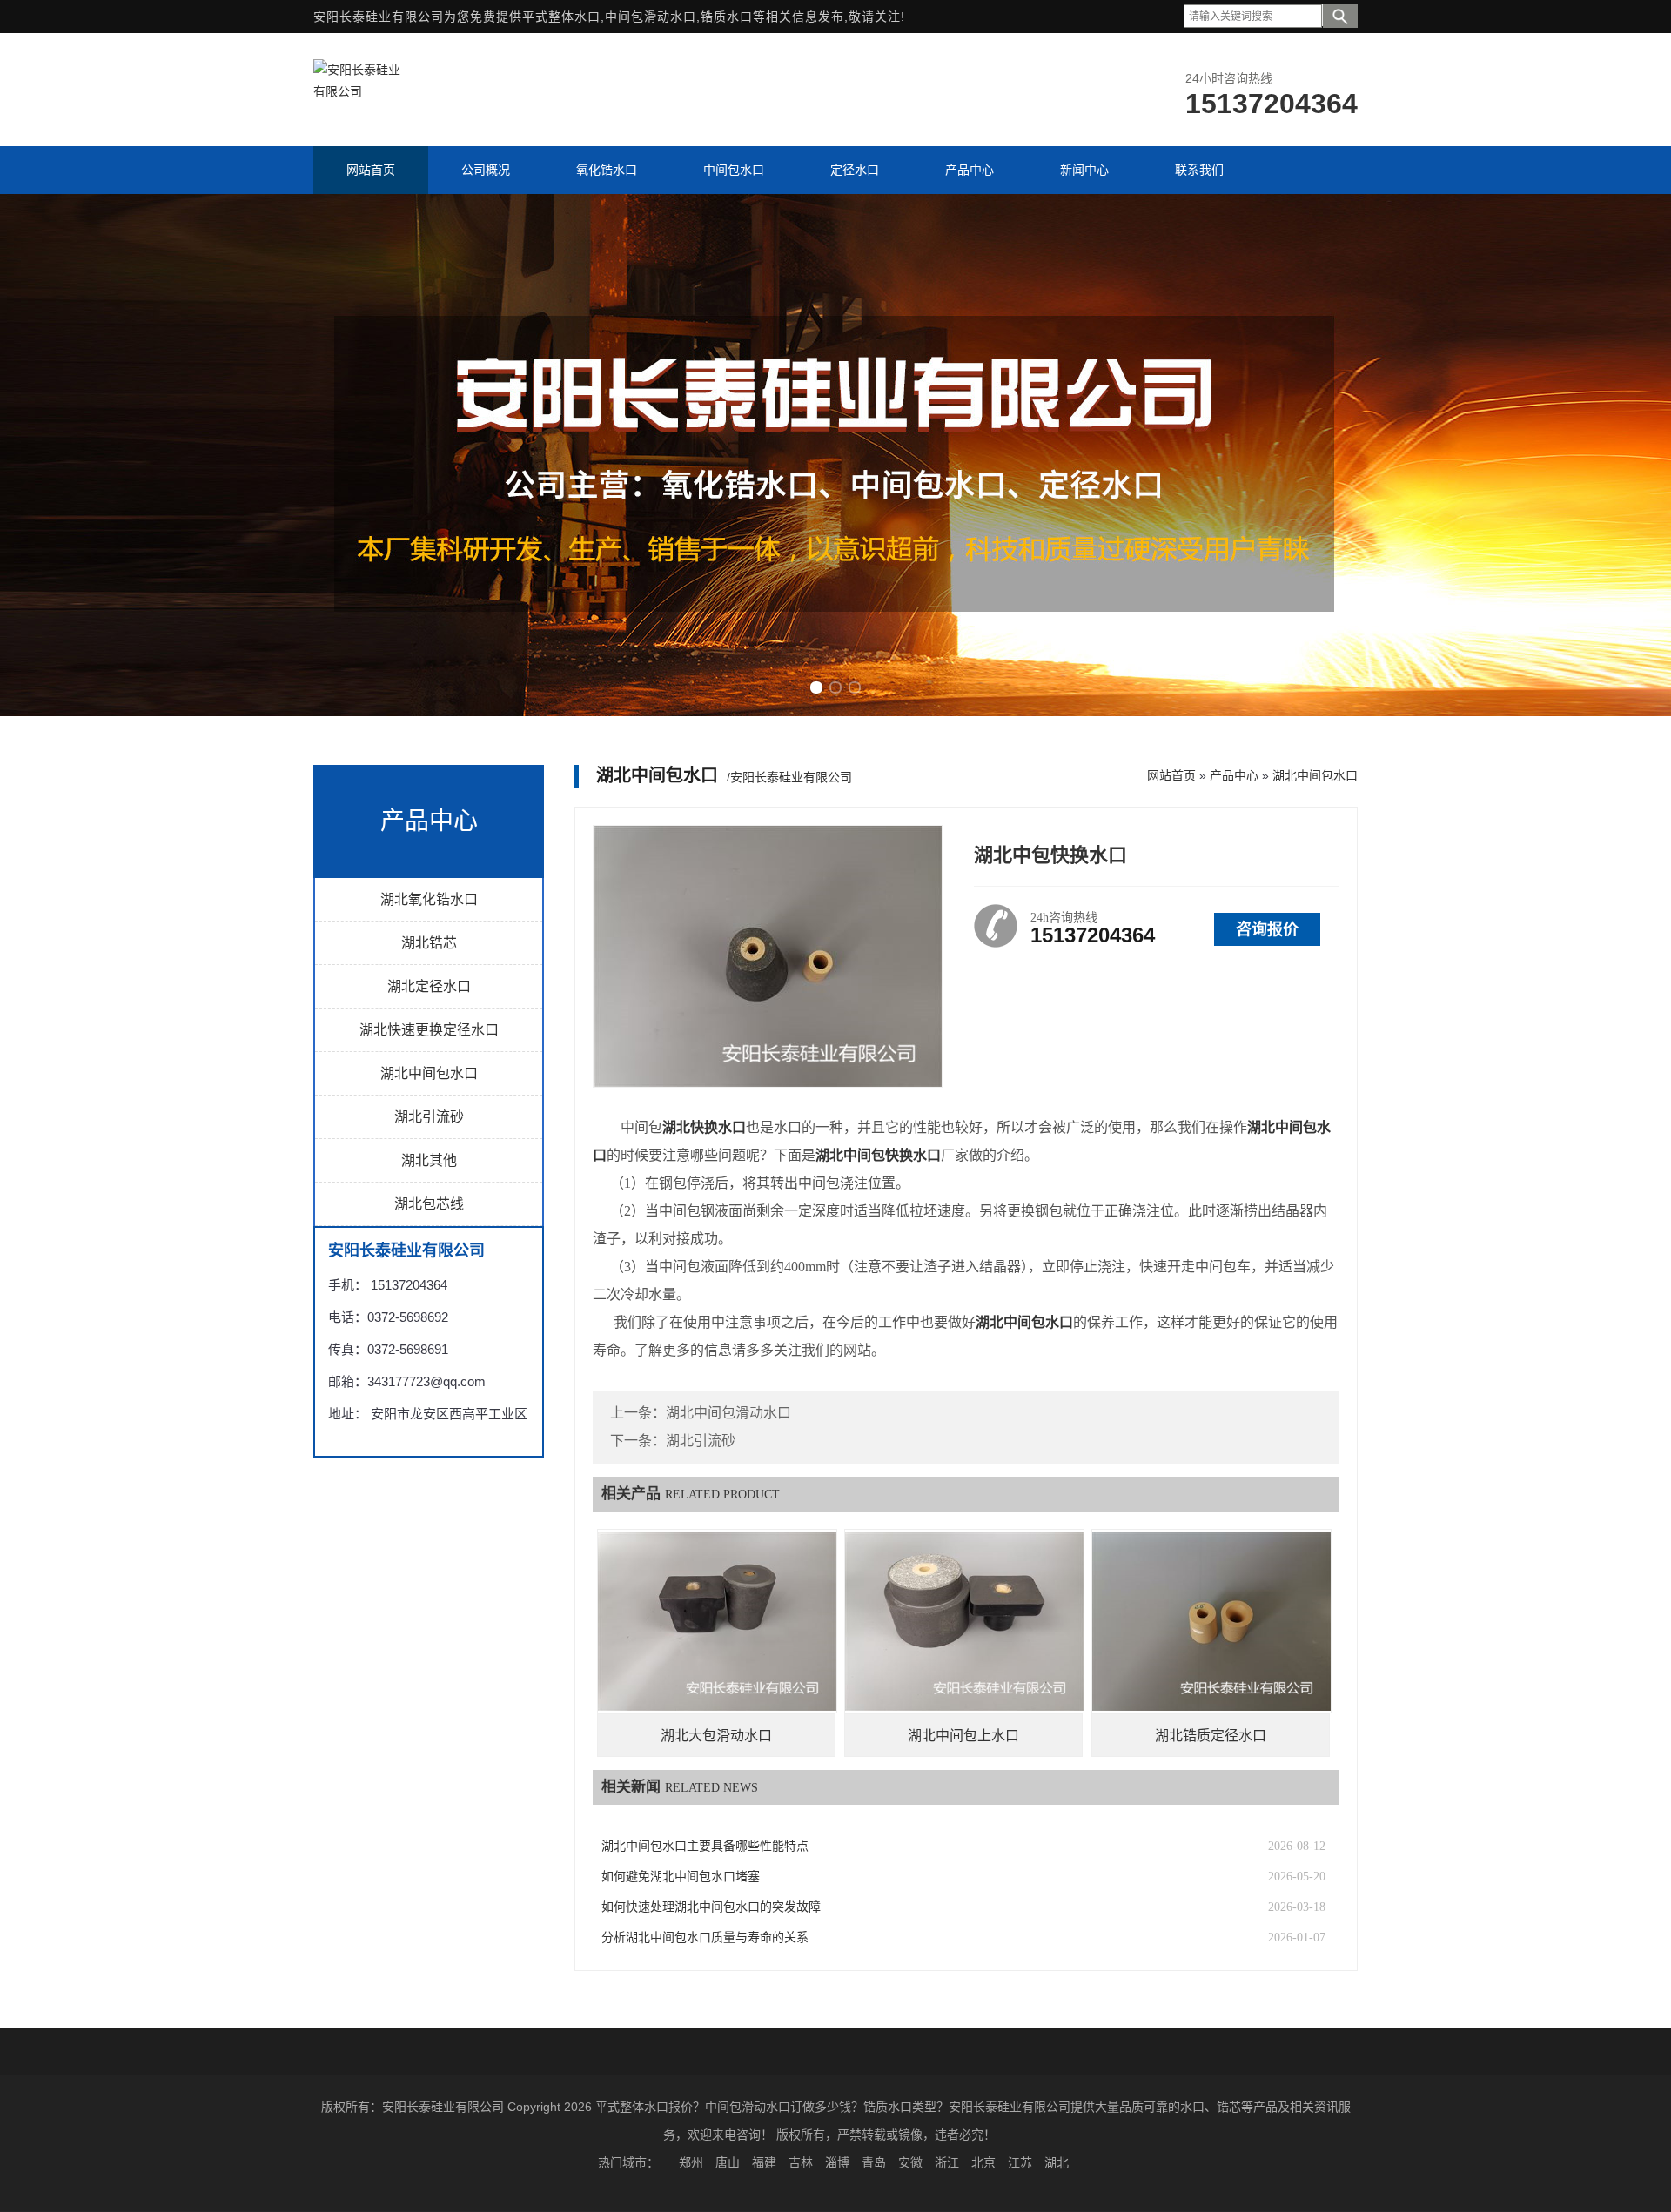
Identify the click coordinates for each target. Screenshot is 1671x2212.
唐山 (728, 2162)
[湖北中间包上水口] (964, 1621)
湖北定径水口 (429, 986)
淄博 (837, 2162)
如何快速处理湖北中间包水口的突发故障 (711, 1907)
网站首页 (1171, 775)
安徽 (910, 2162)
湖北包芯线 (429, 1204)
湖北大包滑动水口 (716, 1736)
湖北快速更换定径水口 (429, 1030)
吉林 (801, 2162)
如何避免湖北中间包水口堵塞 (681, 1877)
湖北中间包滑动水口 (728, 1413)
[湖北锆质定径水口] (1211, 1621)
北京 (983, 2162)
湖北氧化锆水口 (429, 899)
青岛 (874, 2162)
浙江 (947, 2162)
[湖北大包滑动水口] (717, 1621)
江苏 (1020, 2162)
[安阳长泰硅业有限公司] (357, 91)
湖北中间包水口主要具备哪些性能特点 (705, 1846)
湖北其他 (429, 1160)
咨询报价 (1267, 929)
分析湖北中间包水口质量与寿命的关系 (705, 1937)
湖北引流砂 (429, 1117)
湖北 (1057, 2162)
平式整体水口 (561, 17)
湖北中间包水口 (429, 1073)
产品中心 (1234, 775)
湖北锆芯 (429, 943)
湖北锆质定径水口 (1211, 1736)
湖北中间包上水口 (963, 1736)
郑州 (691, 2162)
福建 (764, 2162)
